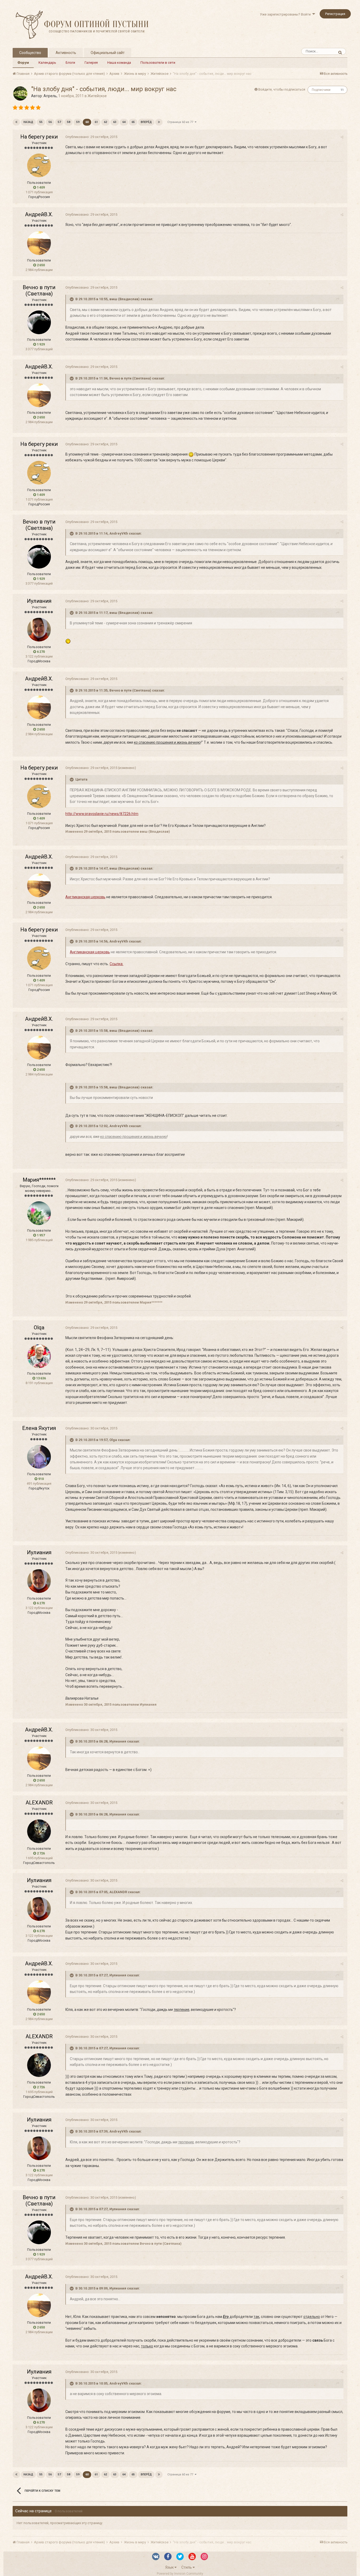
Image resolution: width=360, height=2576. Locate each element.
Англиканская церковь (85, 897)
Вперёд (146, 122)
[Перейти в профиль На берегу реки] (39, 165)
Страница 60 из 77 (181, 122)
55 (41, 122)
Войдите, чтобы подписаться (282, 89)
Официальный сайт (108, 53)
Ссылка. (116, 964)
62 (105, 122)
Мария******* (39, 1180)
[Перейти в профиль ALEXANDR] (39, 1831)
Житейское (97, 96)
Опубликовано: (91, 137)
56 (50, 122)
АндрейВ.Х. (39, 214)
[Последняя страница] (159, 122)
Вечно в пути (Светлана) (39, 290)
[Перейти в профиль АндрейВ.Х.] (39, 243)
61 (96, 122)
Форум (23, 63)
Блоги (70, 63)
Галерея (91, 63)
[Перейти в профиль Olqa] (39, 1356)
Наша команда (119, 63)
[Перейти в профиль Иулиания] (39, 630)
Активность (66, 53)
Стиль (187, 2567)
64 (124, 122)
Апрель (50, 96)
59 (78, 122)
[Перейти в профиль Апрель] (20, 93)
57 (59, 122)
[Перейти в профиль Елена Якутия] (39, 1457)
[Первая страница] (16, 122)
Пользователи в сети (158, 63)
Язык (170, 2567)
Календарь (47, 63)
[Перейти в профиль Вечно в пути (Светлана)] (39, 322)
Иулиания (39, 601)
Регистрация (335, 14)
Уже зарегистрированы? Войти (286, 14)
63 (115, 122)
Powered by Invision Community (180, 2574)
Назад (28, 122)
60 (87, 122)
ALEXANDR (39, 1803)
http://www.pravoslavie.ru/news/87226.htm (102, 814)
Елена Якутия (39, 1428)
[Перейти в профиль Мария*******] (39, 1213)
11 (342, 90)
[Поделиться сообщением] (342, 137)
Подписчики (321, 90)
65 (133, 122)
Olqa (39, 1328)
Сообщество (30, 53)
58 (69, 122)
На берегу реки (39, 137)
